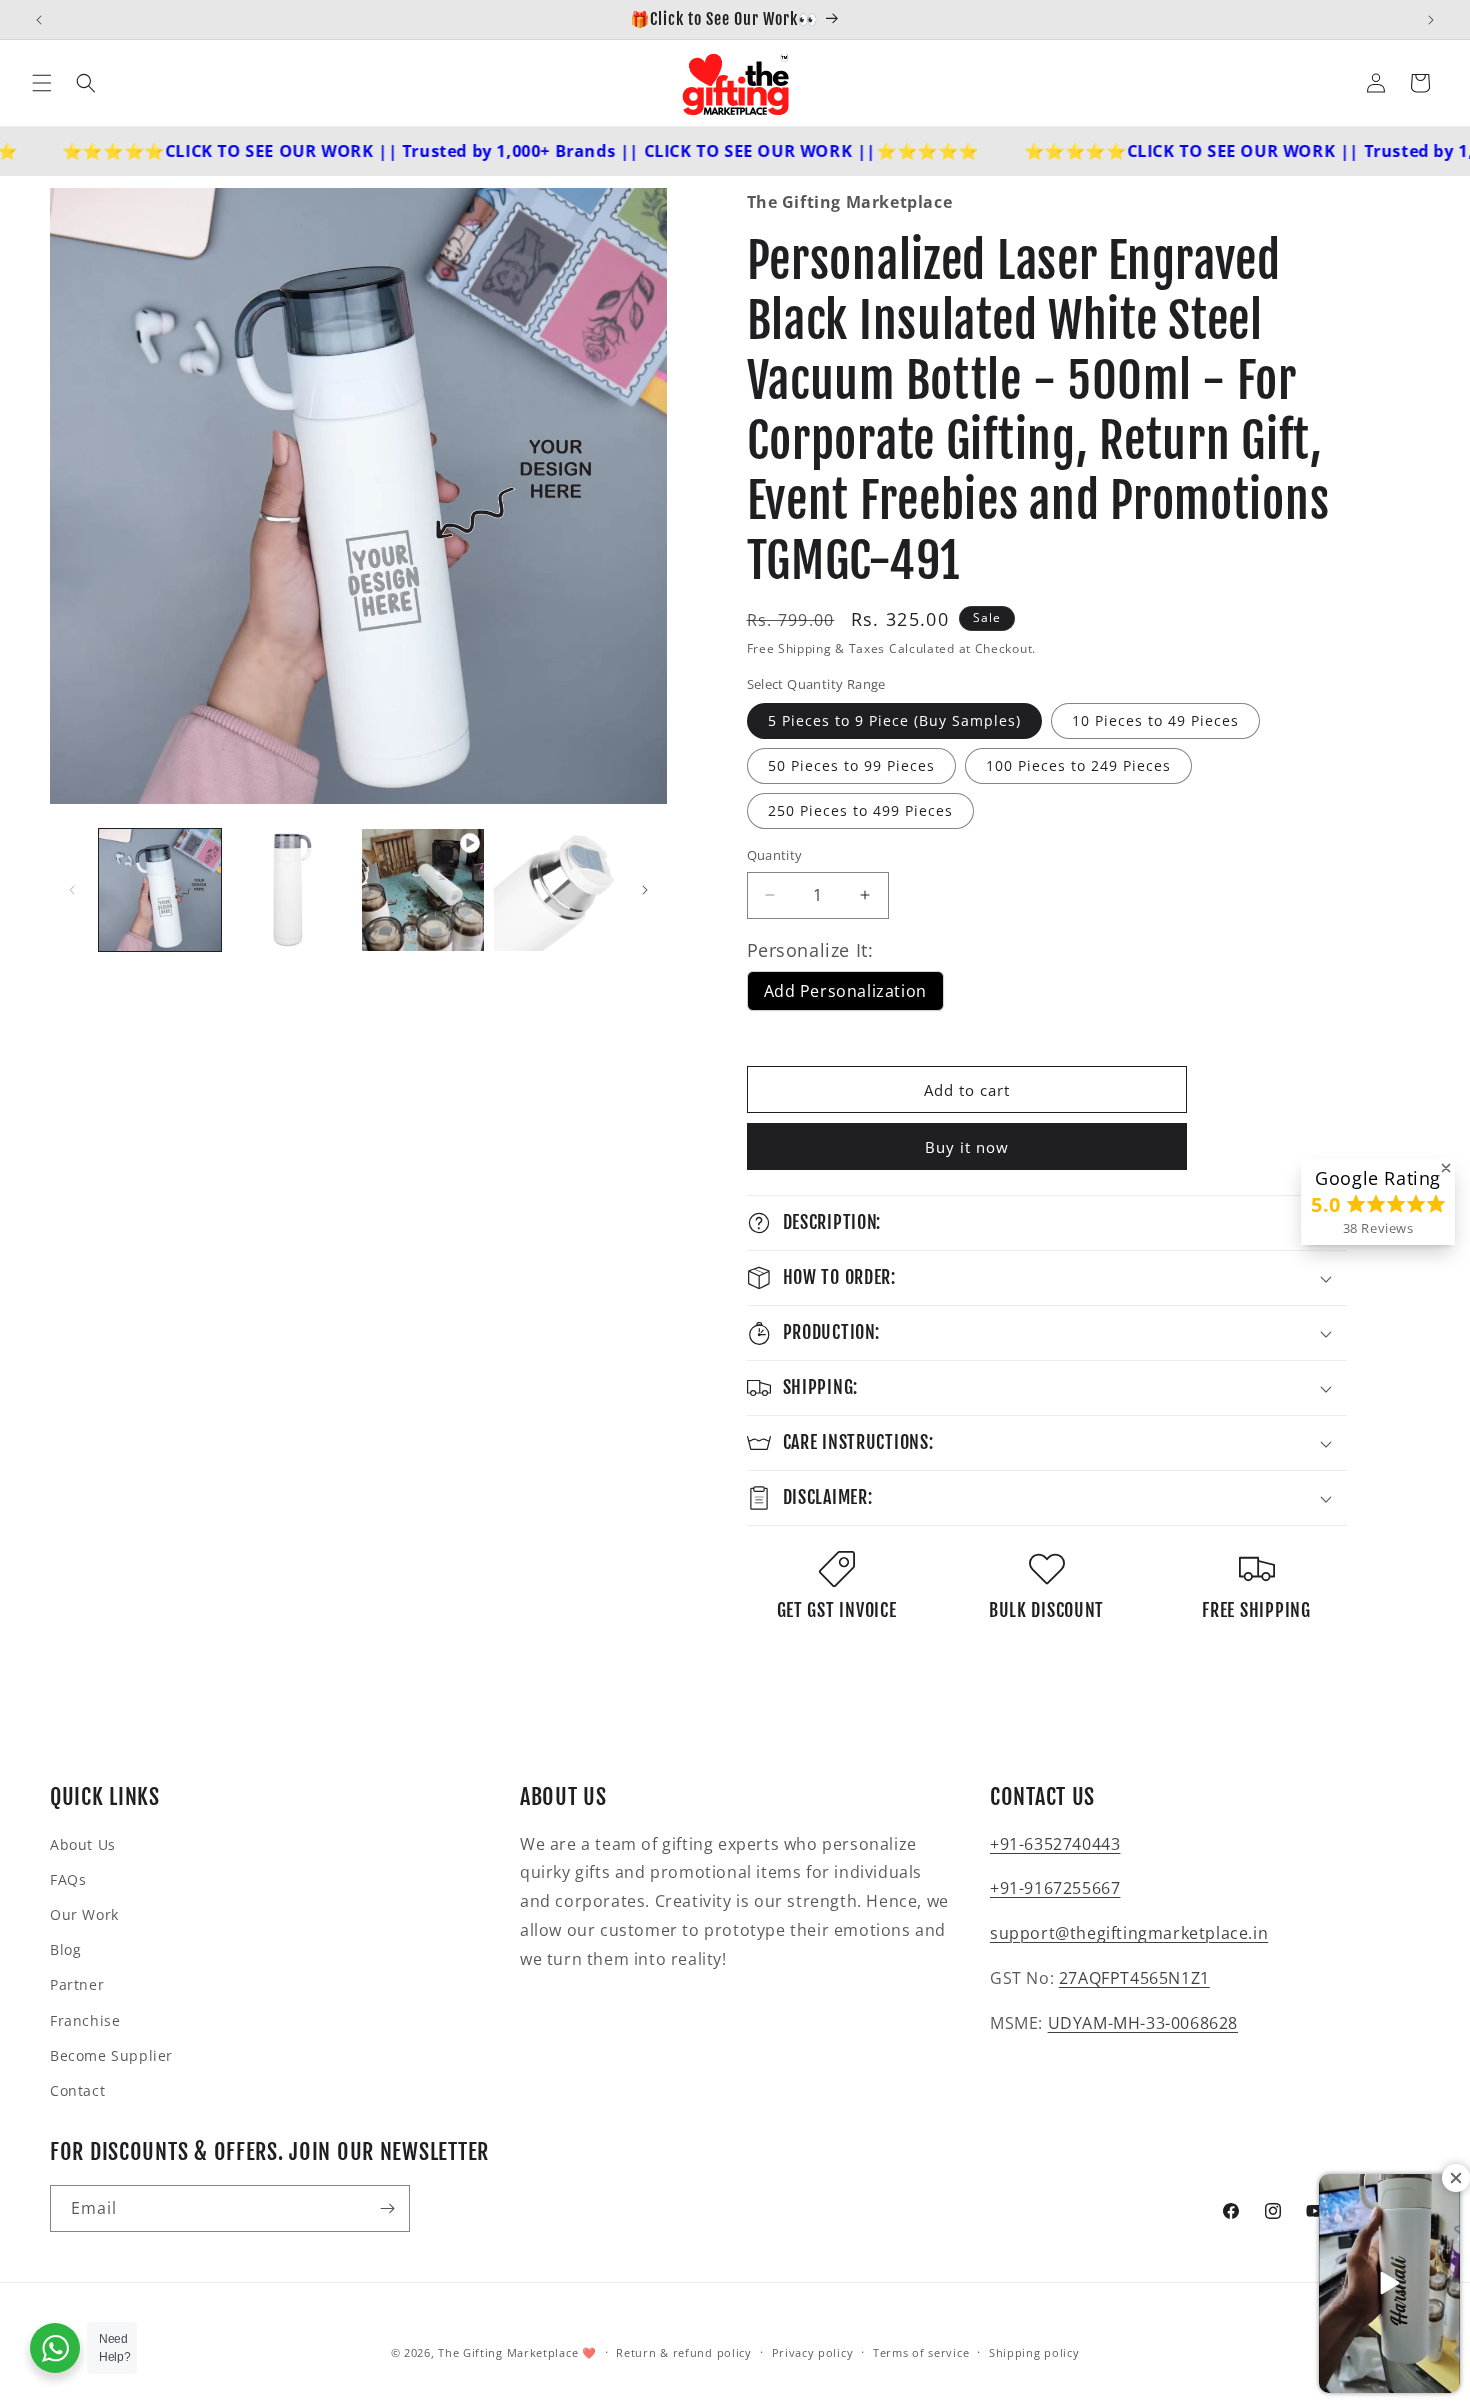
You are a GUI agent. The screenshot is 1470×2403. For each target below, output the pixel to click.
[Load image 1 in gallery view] (160, 890)
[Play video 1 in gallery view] (423, 890)
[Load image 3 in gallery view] (555, 890)
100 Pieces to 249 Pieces (1078, 765)
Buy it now (967, 1147)
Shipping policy (1034, 2352)
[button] (42, 83)
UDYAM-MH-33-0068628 (1143, 2023)
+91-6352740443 (1055, 1844)
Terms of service (921, 2352)
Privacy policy (813, 2352)
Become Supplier (111, 2055)
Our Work (84, 1914)
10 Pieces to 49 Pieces (1155, 720)
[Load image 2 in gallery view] (292, 890)
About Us (83, 1844)
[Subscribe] (387, 2208)
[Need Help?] (55, 2348)
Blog (65, 1949)
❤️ (589, 2352)
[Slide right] (645, 890)
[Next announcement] (1431, 20)
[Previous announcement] (39, 20)
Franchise (85, 2020)
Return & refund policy (683, 2352)
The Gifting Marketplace (508, 2352)
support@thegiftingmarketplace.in (1129, 1933)
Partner (77, 1984)
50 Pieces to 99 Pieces (851, 765)
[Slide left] (72, 890)
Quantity (775, 855)
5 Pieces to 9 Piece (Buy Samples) (894, 720)
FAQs (68, 1879)
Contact (77, 2090)
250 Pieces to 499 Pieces (860, 810)
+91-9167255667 (1055, 1888)
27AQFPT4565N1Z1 (1134, 1978)
